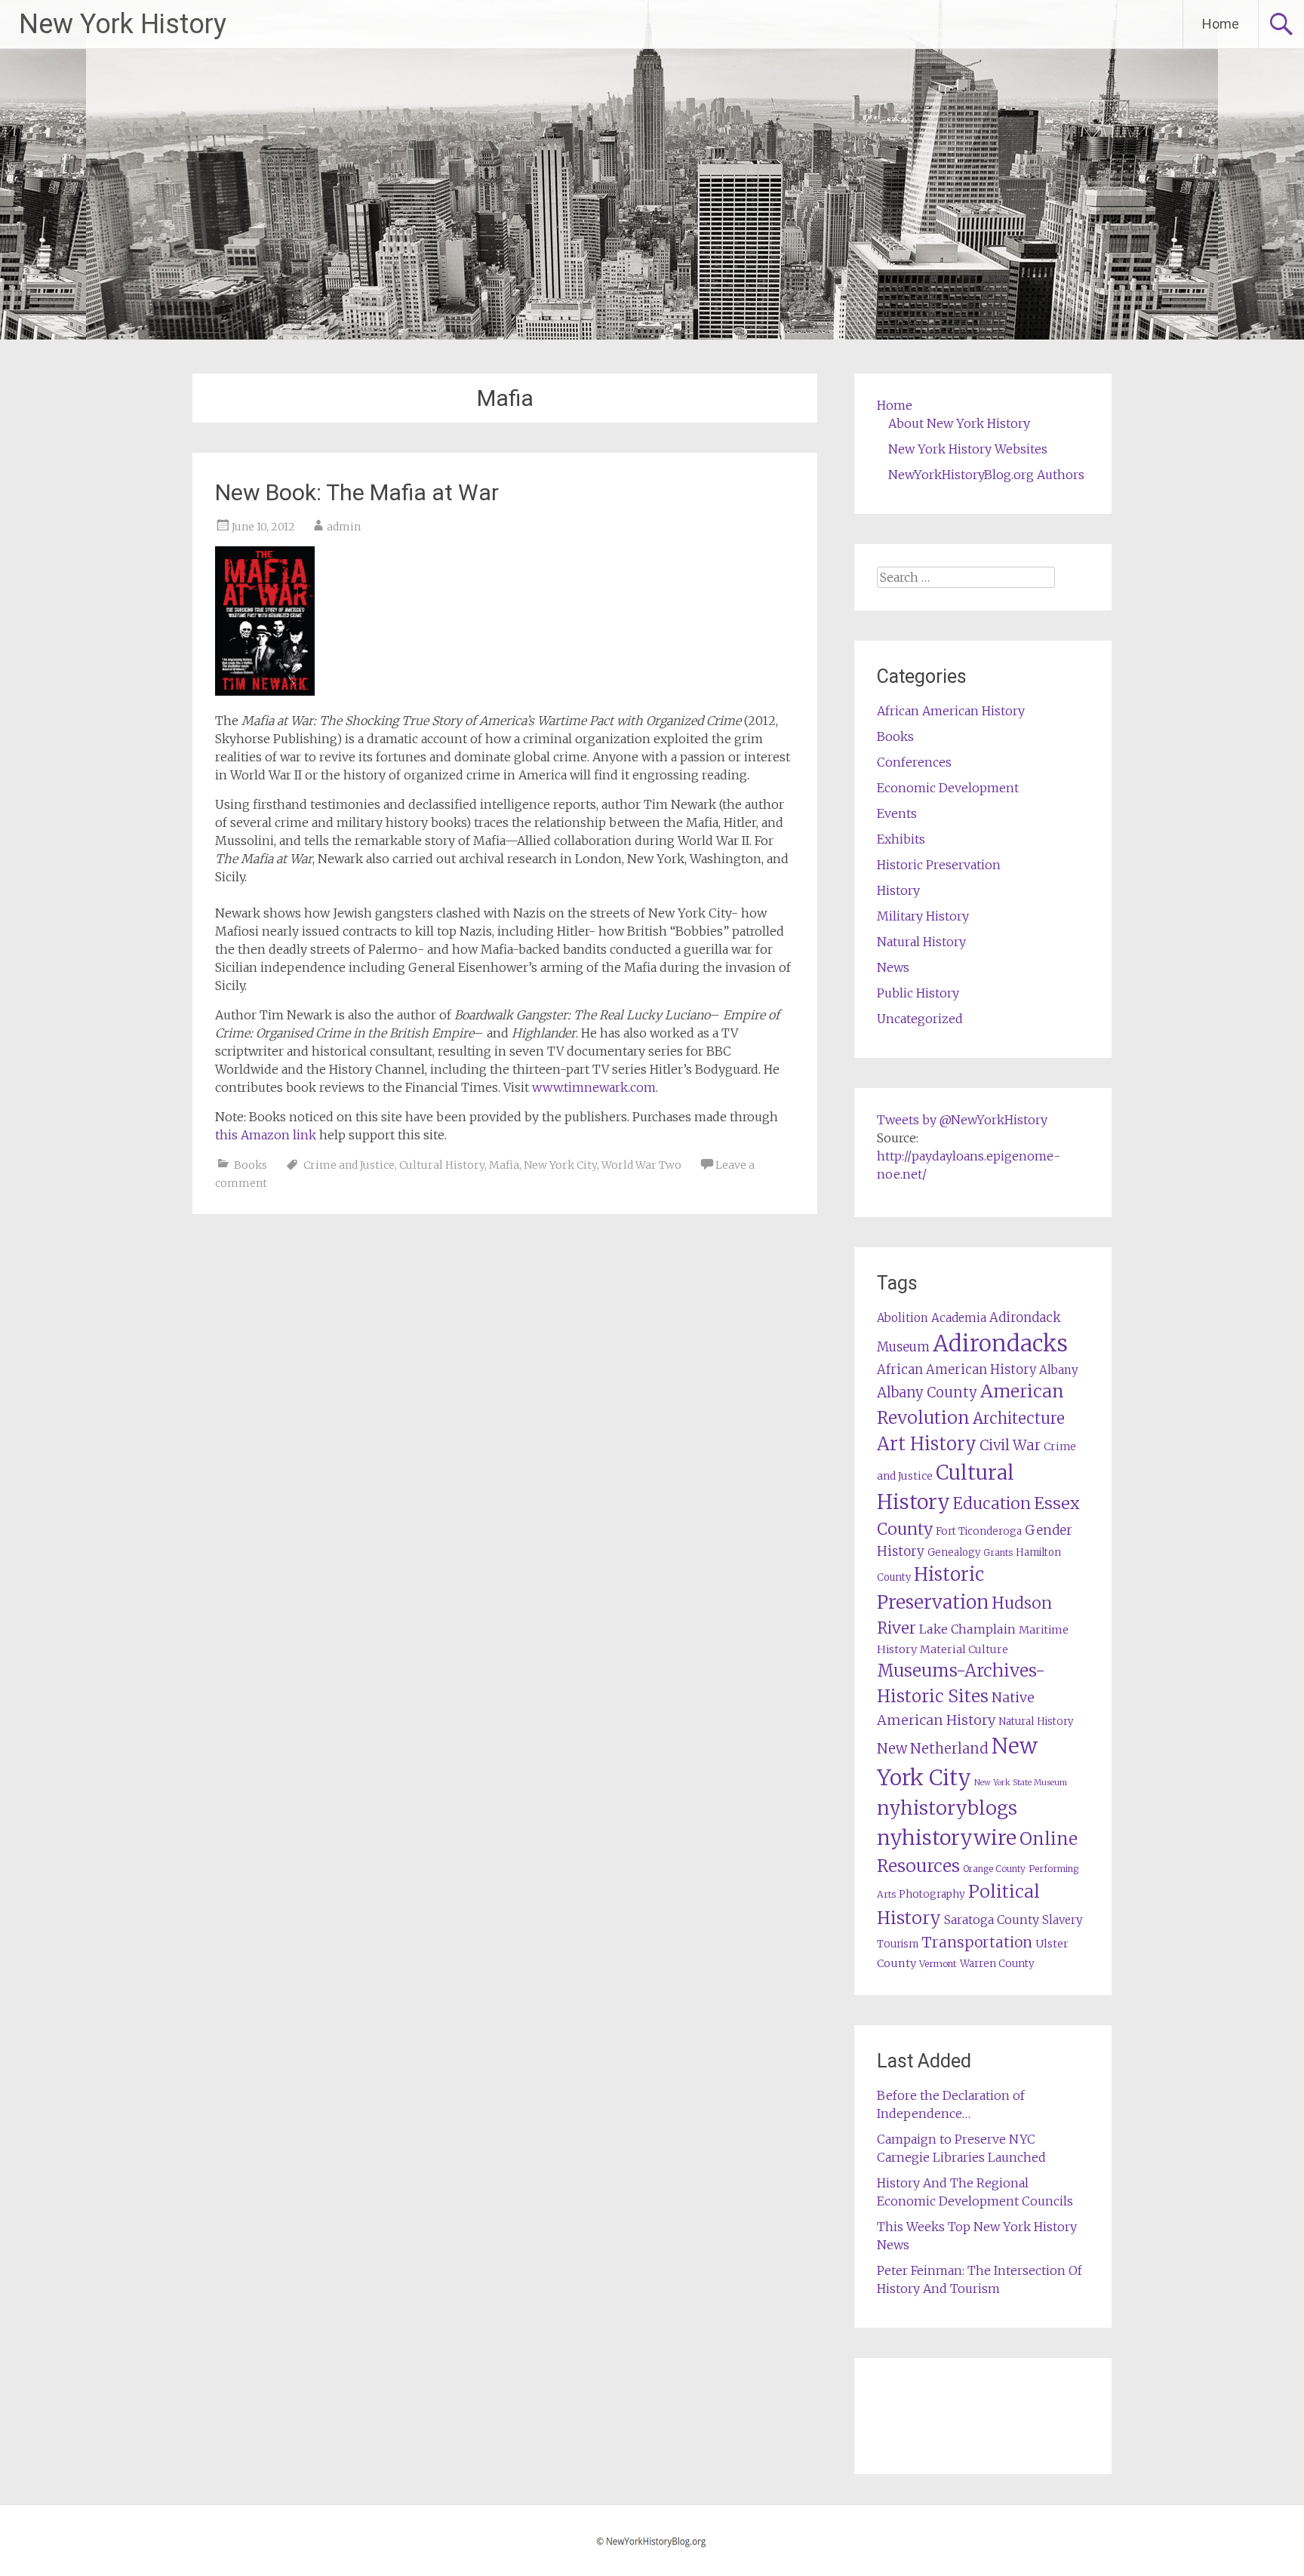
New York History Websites (968, 449)
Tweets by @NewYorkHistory (962, 1120)
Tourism (898, 1944)
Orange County (994, 1869)
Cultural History (442, 1165)
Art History (927, 1444)
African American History (951, 711)
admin (344, 527)
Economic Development (948, 788)
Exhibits (901, 839)
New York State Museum (1021, 1783)
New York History (123, 24)
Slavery (1063, 1920)
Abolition (903, 1318)
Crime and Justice (349, 1165)
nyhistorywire (947, 1837)
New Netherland (933, 1749)
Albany (1059, 1370)
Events (897, 813)
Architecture (1019, 1419)
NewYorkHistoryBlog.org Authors (986, 475)
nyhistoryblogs (947, 1808)
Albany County (927, 1393)
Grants (998, 1552)
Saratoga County (992, 1920)
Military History (923, 916)
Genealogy (954, 1552)
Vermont (938, 1964)
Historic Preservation (939, 865)
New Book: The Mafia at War (357, 492)
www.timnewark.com (594, 1087)
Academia (959, 1318)
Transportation (977, 1942)
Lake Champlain (967, 1629)
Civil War (1010, 1445)
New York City (560, 1165)
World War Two (641, 1165)
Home (1221, 24)
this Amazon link (266, 1135)
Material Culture (964, 1649)
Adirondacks (1000, 1343)
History (898, 890)
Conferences (914, 762)
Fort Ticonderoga (979, 1531)
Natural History (921, 942)
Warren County (997, 1964)
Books (251, 1165)
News (893, 967)
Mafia (504, 1165)
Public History (918, 993)
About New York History (959, 423)
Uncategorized (920, 1019)
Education (992, 1503)
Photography (932, 1894)
